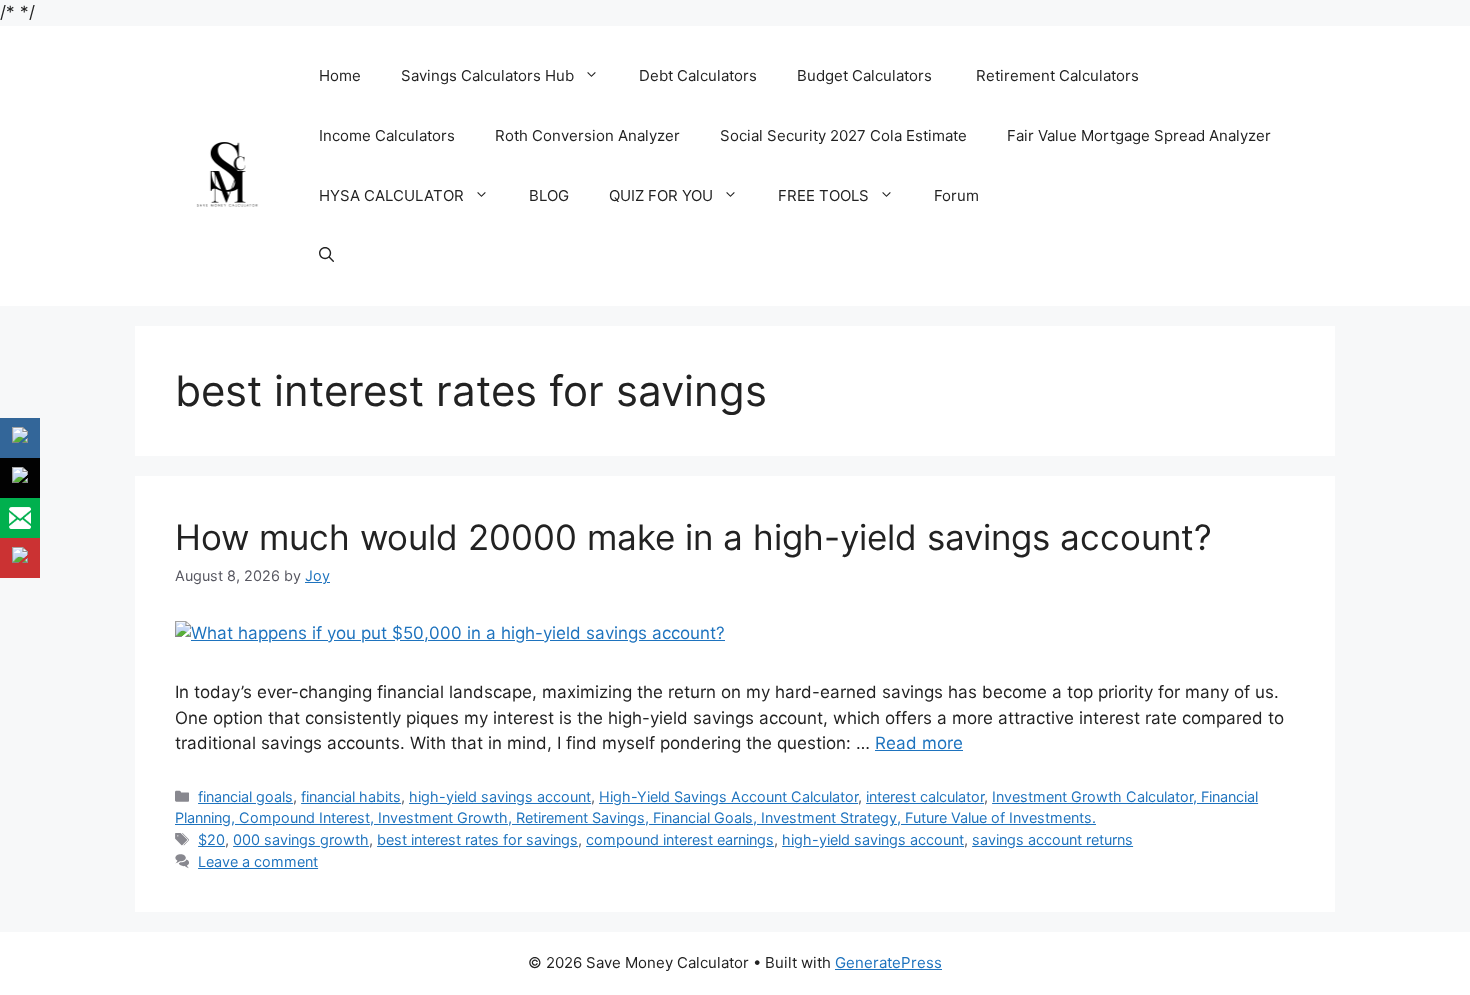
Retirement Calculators (1057, 75)
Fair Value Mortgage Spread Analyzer (1139, 135)
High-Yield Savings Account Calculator (728, 796)
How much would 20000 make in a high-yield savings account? (693, 537)
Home (340, 75)
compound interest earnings (680, 839)
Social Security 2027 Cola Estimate (843, 135)
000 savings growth (301, 839)
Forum (956, 195)
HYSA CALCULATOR (391, 195)
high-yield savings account (500, 796)
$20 (211, 839)
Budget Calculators (866, 75)
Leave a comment (258, 861)
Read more (919, 743)
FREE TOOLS (823, 195)
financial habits (351, 796)
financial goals (245, 796)
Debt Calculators (698, 75)
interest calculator (925, 796)
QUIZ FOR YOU (661, 195)
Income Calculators (387, 135)
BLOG (549, 195)
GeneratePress (888, 962)
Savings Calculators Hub (487, 75)
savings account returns (1052, 839)
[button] (326, 256)
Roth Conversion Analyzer (587, 135)
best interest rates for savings (477, 839)
